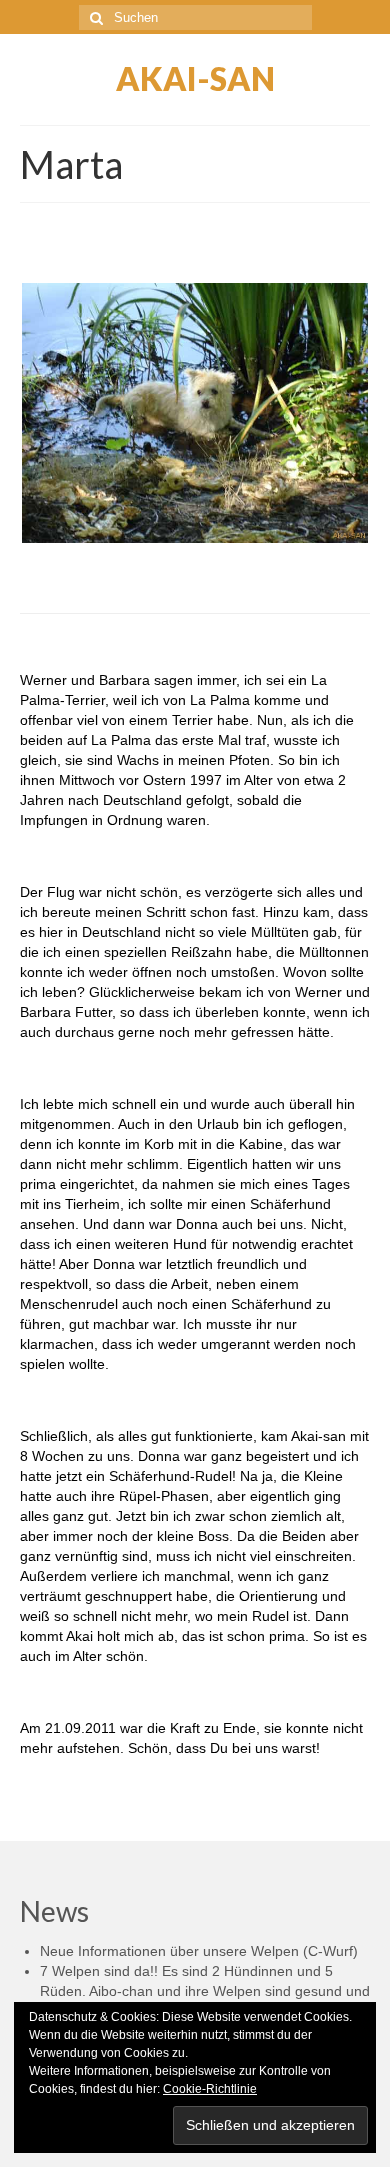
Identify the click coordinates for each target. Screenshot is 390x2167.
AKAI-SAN (195, 78)
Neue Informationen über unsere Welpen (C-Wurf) (199, 1951)
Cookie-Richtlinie (210, 2089)
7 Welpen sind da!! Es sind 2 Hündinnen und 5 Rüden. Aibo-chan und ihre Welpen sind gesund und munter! (205, 1991)
